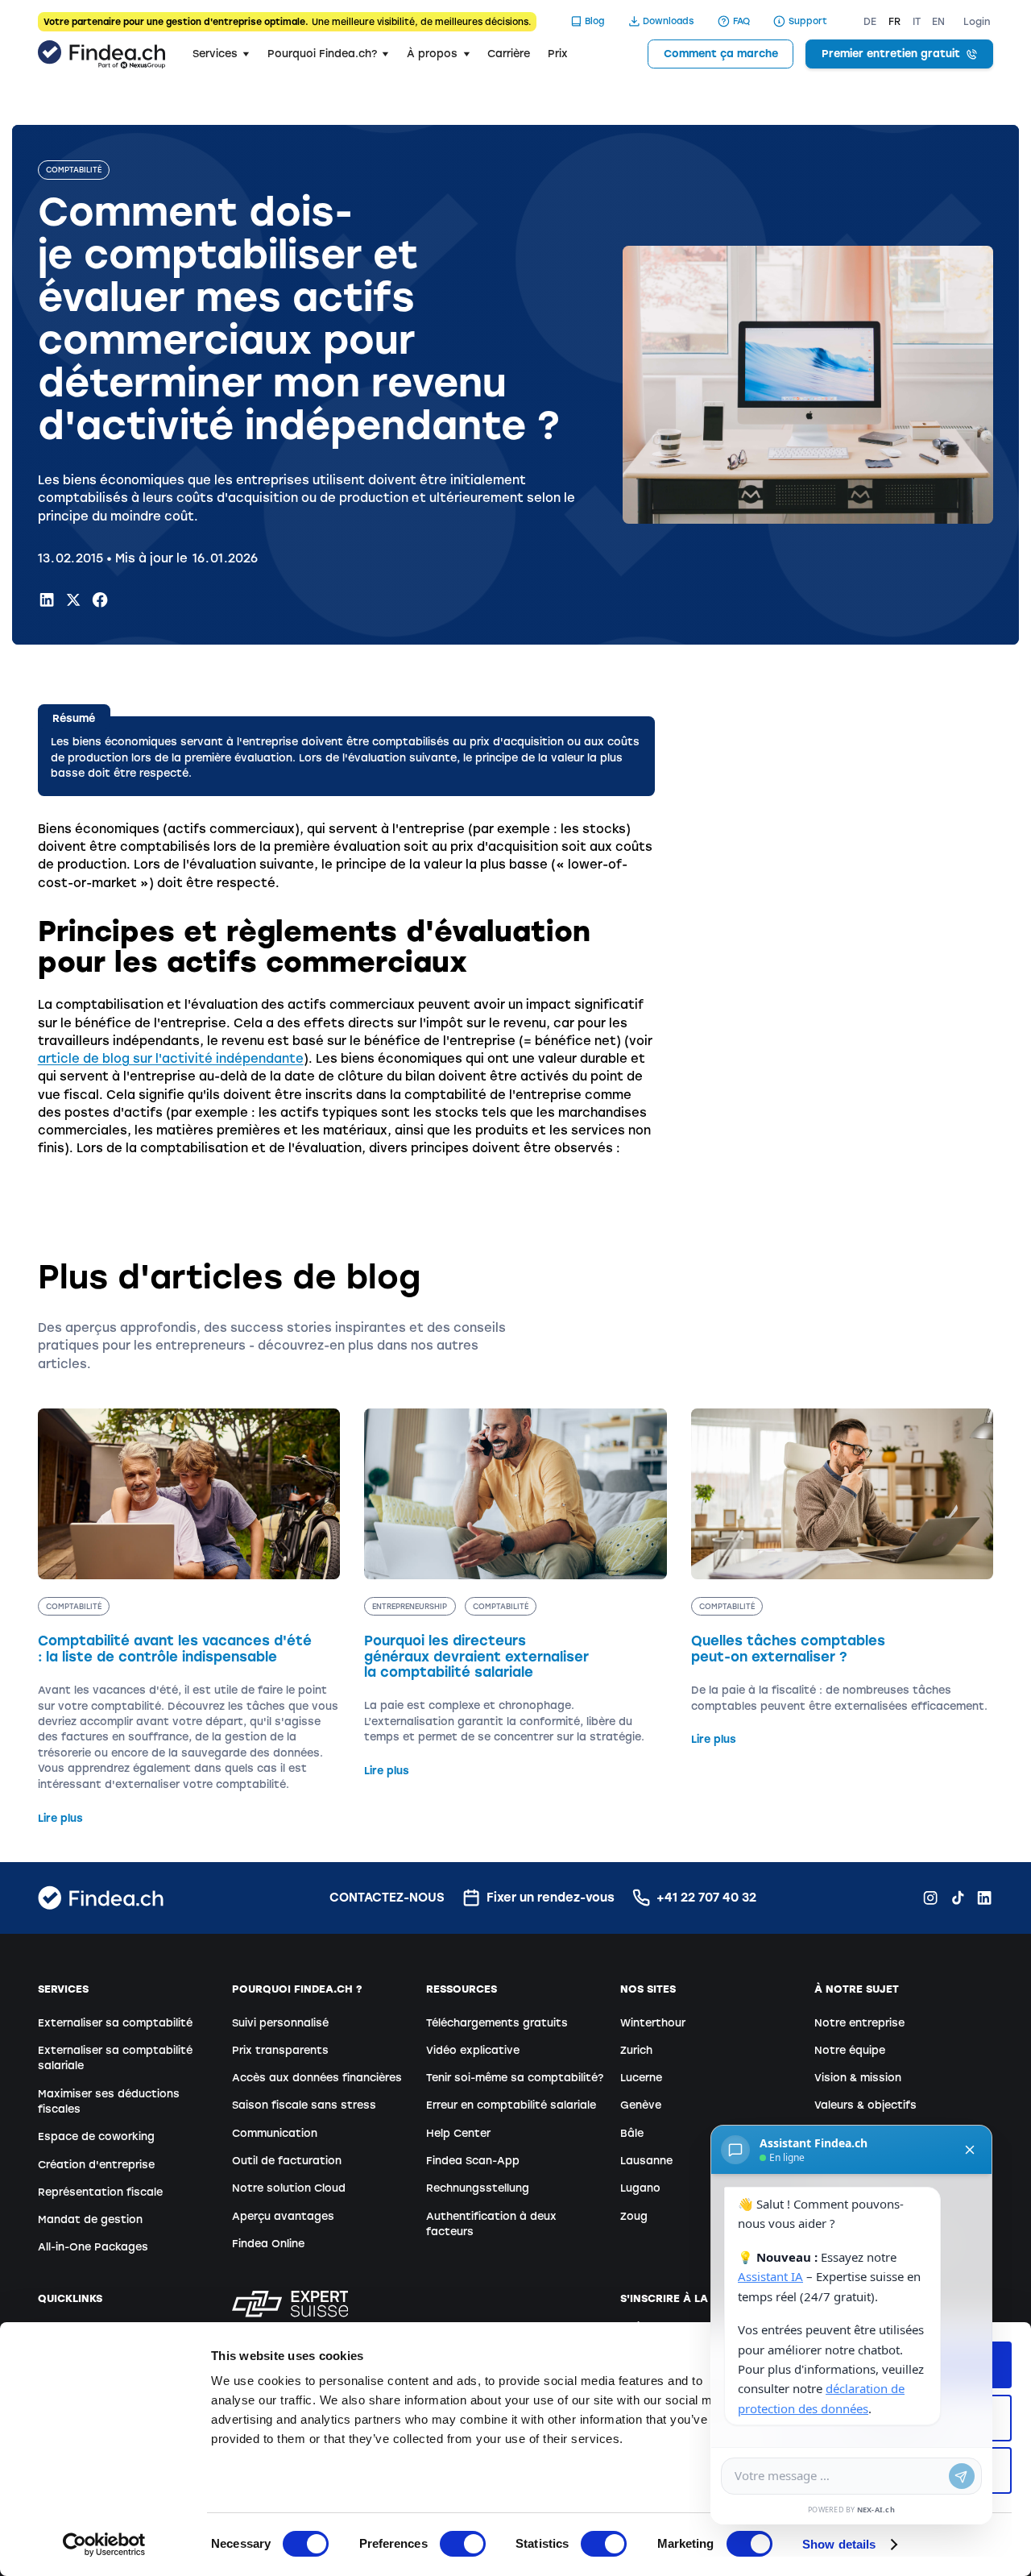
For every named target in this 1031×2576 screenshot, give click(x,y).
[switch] (463, 2544)
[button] (221, 54)
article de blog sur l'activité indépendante (171, 1059)
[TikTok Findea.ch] (958, 1898)
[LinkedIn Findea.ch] (47, 599)
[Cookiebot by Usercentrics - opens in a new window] (104, 2545)
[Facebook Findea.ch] (100, 599)
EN (938, 22)
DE (870, 22)
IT (917, 22)
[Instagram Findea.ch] (930, 1898)
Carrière (509, 54)
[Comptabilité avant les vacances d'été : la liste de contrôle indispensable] (189, 1617)
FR (894, 22)
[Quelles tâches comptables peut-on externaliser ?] (843, 1578)
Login (977, 22)
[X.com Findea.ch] (73, 599)
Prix (558, 54)
